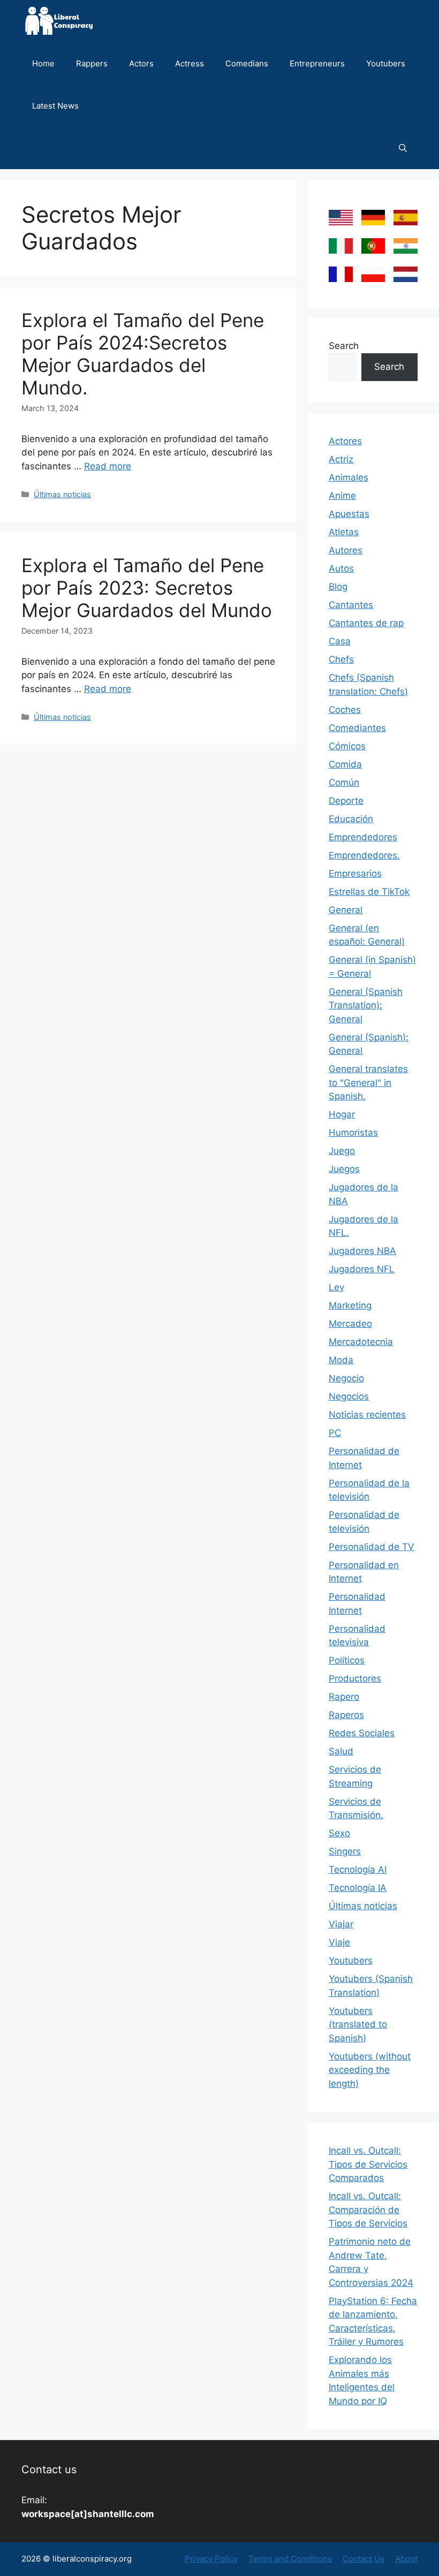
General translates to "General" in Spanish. (368, 1082)
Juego (342, 1151)
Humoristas (353, 1133)
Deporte (346, 801)
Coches (345, 710)
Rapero (344, 1697)
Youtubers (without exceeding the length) (370, 2070)
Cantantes (351, 605)
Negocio (346, 1378)
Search (344, 346)
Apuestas (349, 514)
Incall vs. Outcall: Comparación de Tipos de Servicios (368, 2210)
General (346, 910)
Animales (349, 477)
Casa (340, 641)
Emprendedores (363, 837)
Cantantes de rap (366, 623)
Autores (346, 550)
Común (344, 782)
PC (335, 1433)
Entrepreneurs (317, 63)
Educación (351, 819)
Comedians (247, 63)
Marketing (350, 1305)
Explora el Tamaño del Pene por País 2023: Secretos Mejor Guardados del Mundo (147, 588)
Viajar (341, 1924)
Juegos (344, 1169)
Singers (345, 1851)
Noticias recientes (367, 1415)
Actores (345, 441)
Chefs (341, 659)
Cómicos (347, 746)
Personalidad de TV (372, 1547)
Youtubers (386, 63)
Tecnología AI (358, 1870)
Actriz (341, 459)
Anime (342, 496)
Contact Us (364, 2559)
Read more (108, 466)
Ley (336, 1287)
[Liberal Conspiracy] (58, 21)
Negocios (349, 1396)
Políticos (347, 1660)
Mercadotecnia (361, 1342)
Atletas (344, 532)
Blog (338, 587)
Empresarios (355, 873)
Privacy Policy (211, 2559)
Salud (341, 1751)
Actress (190, 63)
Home (43, 63)
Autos (341, 568)
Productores (355, 1678)
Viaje (339, 1942)
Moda (341, 1360)
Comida (345, 764)
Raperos (346, 1715)
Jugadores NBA (362, 1251)
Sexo (339, 1833)
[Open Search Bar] (403, 148)
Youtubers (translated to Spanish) (358, 2024)
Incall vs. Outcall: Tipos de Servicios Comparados (368, 2164)
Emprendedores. (364, 855)
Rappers (92, 63)
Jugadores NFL (362, 1269)
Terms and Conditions (290, 2559)
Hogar (342, 1114)
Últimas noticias (62, 494)
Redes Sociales (362, 1733)
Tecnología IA (358, 1888)
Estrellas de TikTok (369, 892)
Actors (141, 63)
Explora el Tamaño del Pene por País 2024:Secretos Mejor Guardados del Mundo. (143, 354)
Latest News (55, 106)
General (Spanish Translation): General (366, 1005)
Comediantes (357, 728)
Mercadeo (350, 1324)
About (406, 2559)
